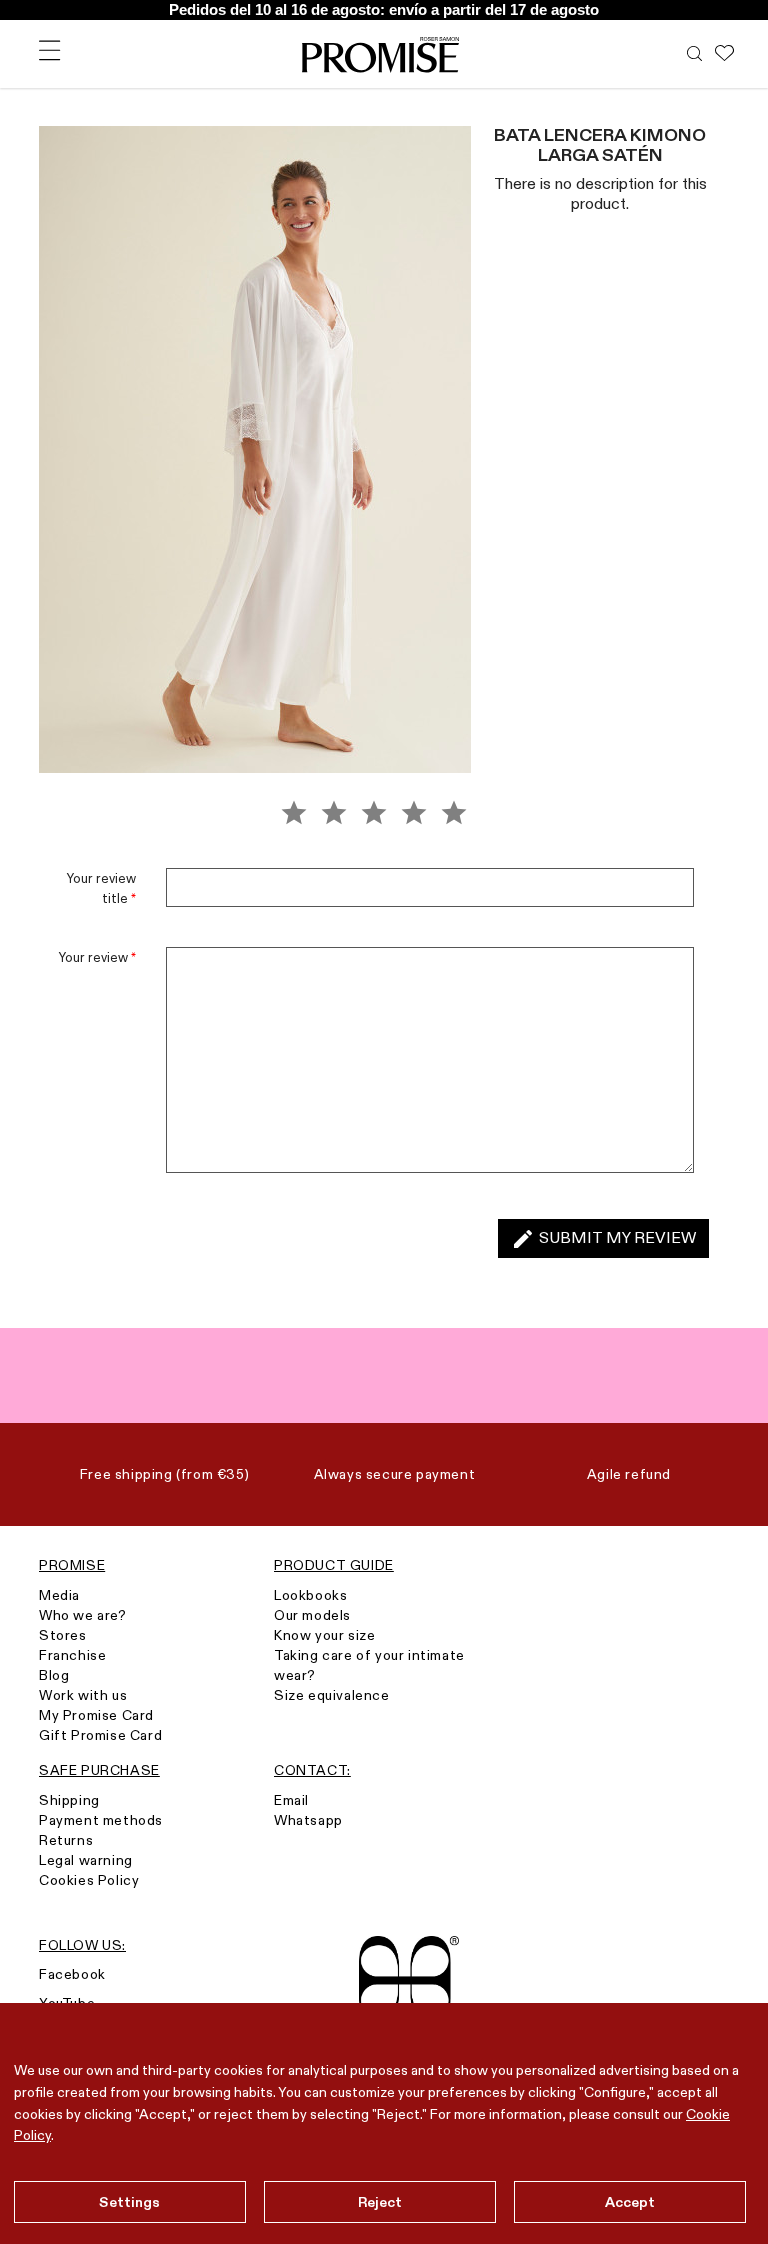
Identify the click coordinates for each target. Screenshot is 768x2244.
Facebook (72, 1974)
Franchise (72, 1655)
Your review (97, 957)
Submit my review (603, 1239)
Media (59, 1595)
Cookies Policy (89, 1880)
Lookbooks (310, 1595)
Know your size (324, 1635)
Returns (66, 1840)
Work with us (83, 1695)
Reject (380, 2202)
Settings (129, 2202)
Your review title (101, 888)
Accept (630, 2202)
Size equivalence (332, 1695)
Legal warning (86, 1860)
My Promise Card (96, 1715)
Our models (312, 1615)
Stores (63, 1635)
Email (291, 1800)
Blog (54, 1675)
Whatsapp (308, 1820)
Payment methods (101, 1820)
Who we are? (83, 1615)
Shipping (69, 1800)
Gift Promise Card (100, 1735)
